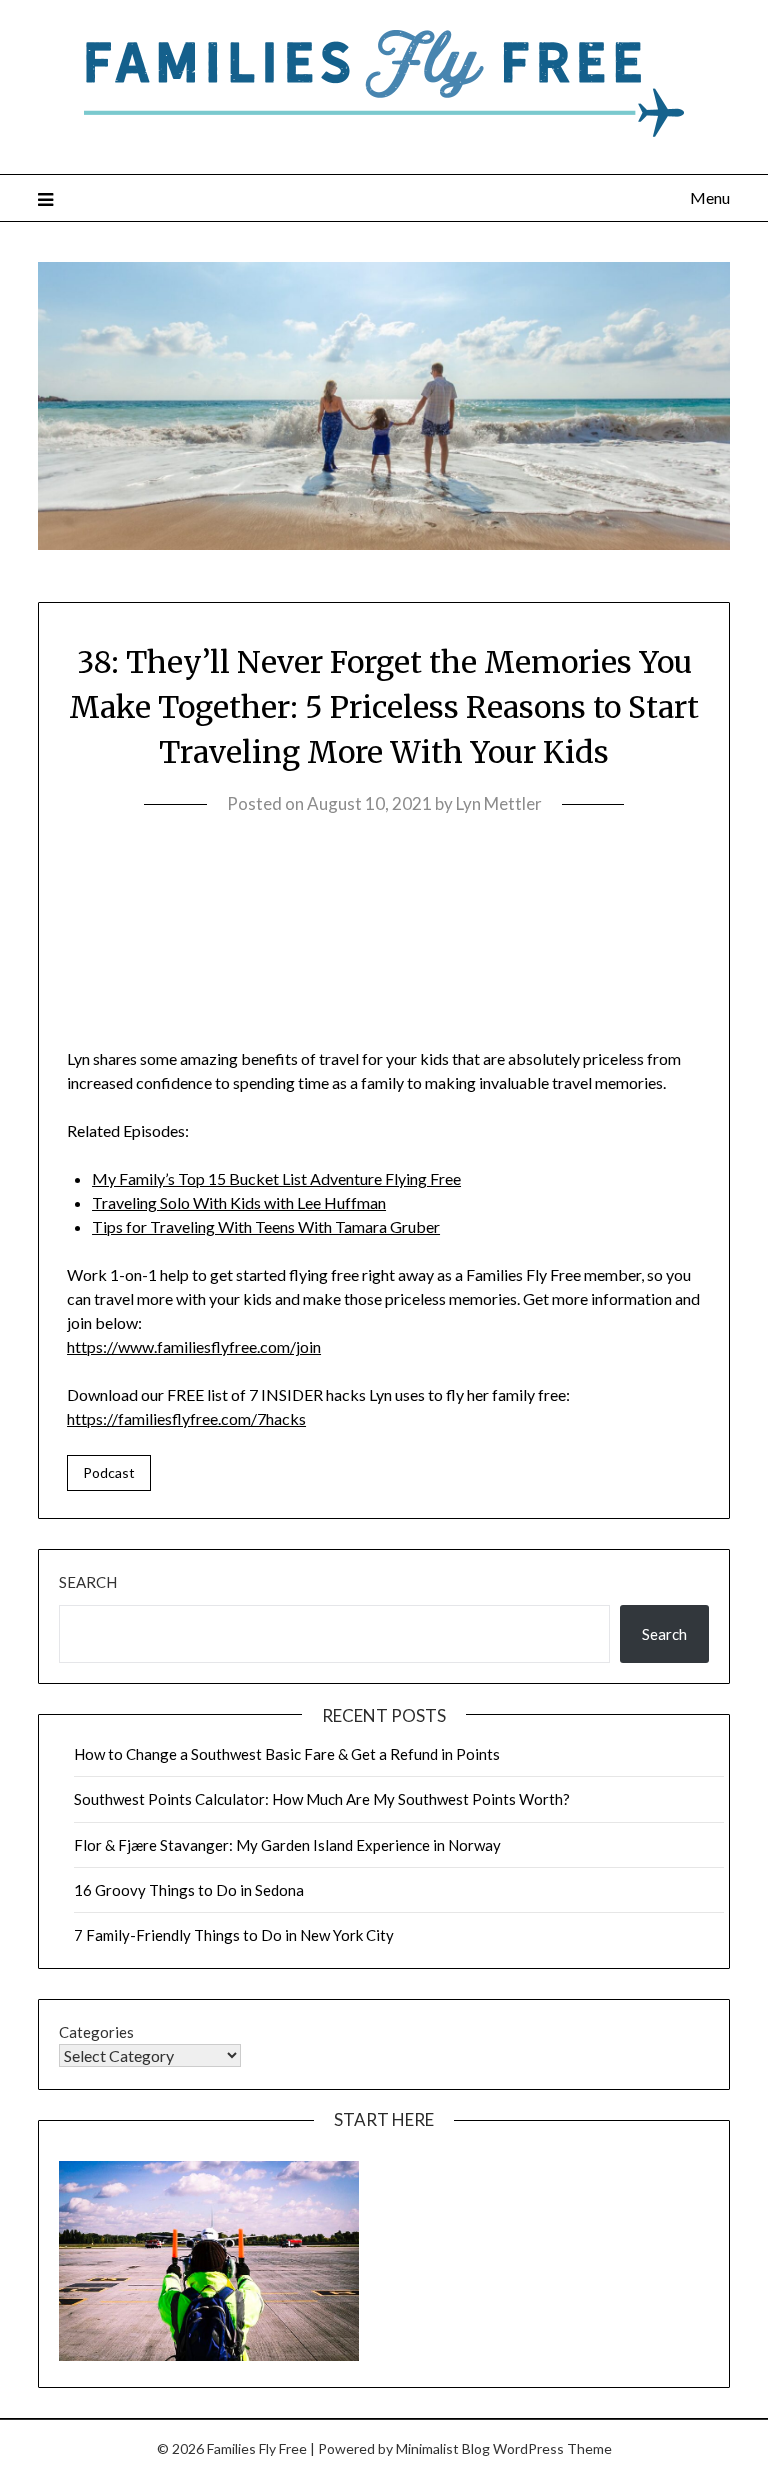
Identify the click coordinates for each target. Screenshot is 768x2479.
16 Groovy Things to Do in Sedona (189, 1890)
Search (88, 1582)
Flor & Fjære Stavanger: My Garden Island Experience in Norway (287, 1845)
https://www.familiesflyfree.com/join (194, 1346)
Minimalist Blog (443, 2448)
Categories (96, 2032)
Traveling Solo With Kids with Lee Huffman (239, 1202)
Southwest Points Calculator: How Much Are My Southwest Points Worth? (322, 1799)
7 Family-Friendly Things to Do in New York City (234, 1935)
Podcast (109, 1472)
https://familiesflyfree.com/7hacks (186, 1418)
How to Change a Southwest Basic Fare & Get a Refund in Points (287, 1754)
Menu (709, 197)
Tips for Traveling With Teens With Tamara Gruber (266, 1226)
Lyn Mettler (499, 803)
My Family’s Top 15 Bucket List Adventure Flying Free (276, 1178)
